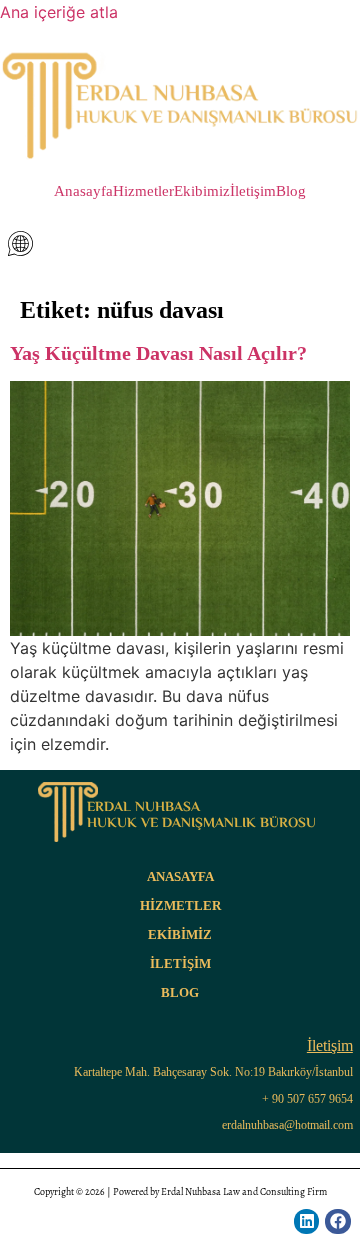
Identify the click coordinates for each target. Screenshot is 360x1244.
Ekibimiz (202, 191)
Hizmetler (143, 191)
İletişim (253, 191)
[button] (180, 243)
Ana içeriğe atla (59, 12)
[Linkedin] (307, 1222)
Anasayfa (83, 191)
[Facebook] (338, 1222)
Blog (291, 191)
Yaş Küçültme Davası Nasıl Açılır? (158, 353)
